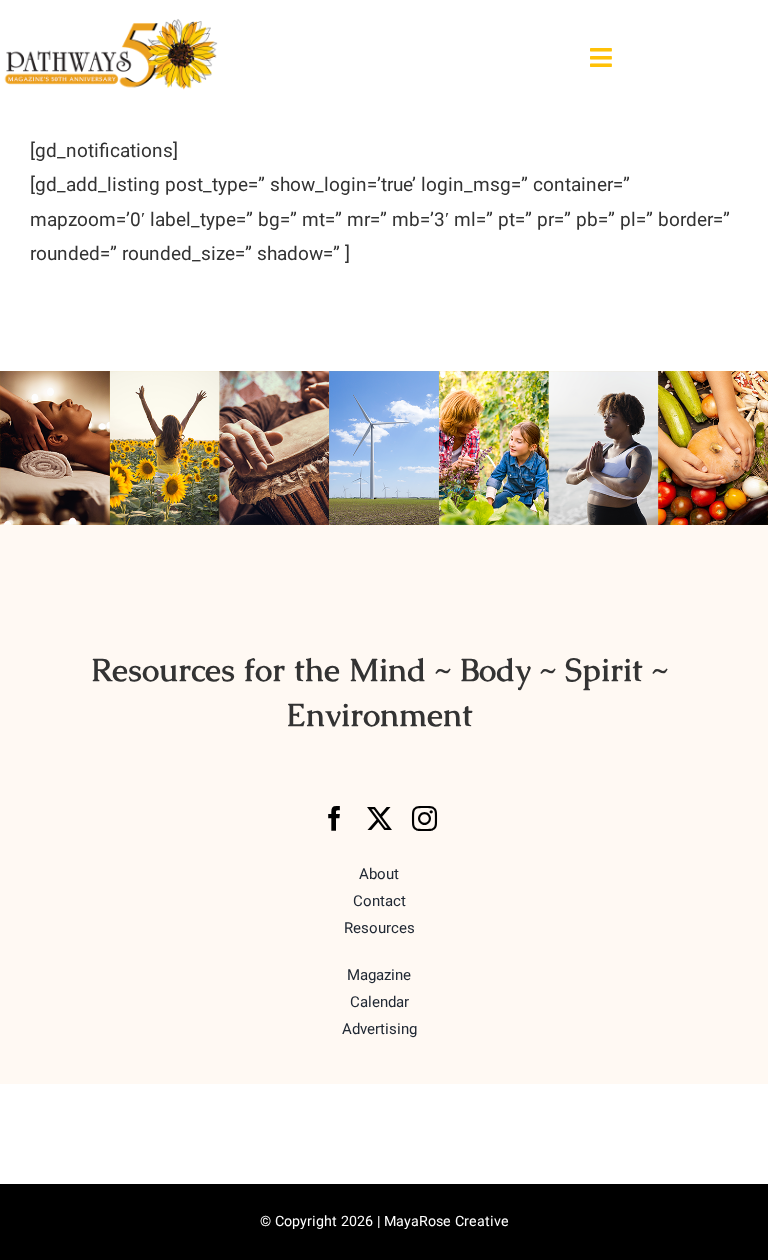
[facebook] (334, 818)
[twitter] (379, 818)
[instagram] (424, 818)
